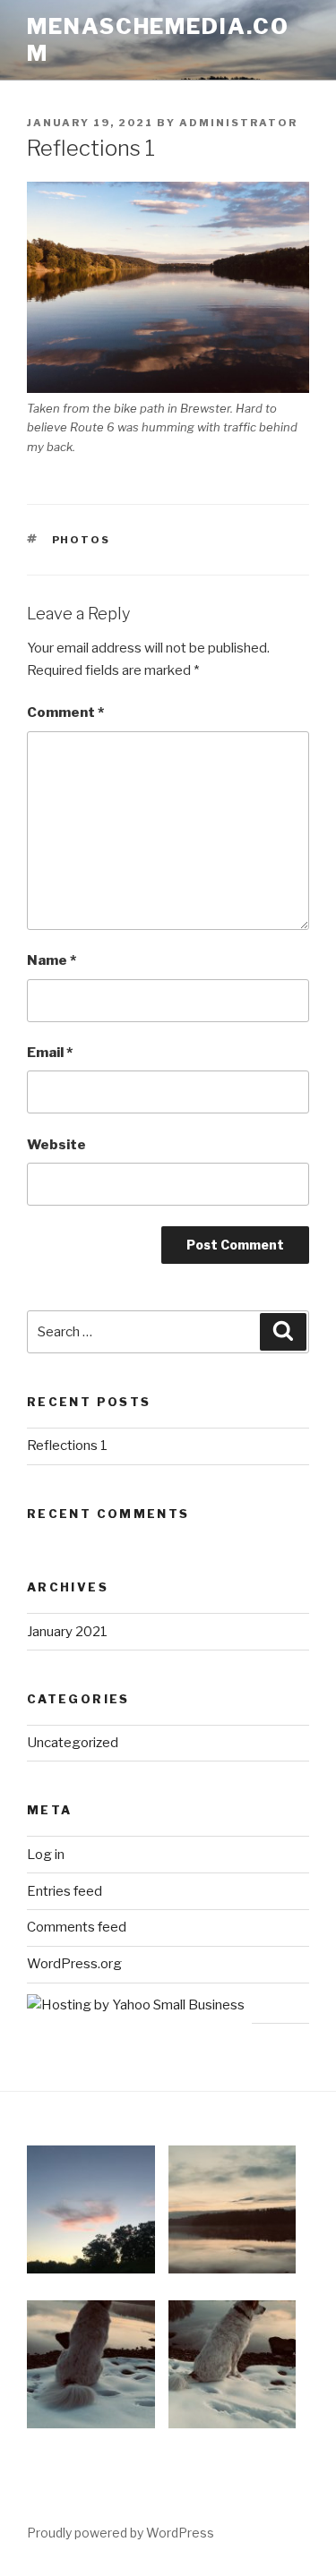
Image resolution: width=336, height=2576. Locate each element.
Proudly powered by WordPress (121, 2533)
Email (50, 1053)
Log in (46, 1855)
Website (56, 1145)
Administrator (238, 123)
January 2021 (67, 1632)
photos (82, 540)
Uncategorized (73, 1743)
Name (52, 960)
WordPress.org (74, 1964)
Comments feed (77, 1927)
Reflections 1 (67, 1446)
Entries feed (65, 1891)
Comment (65, 712)
